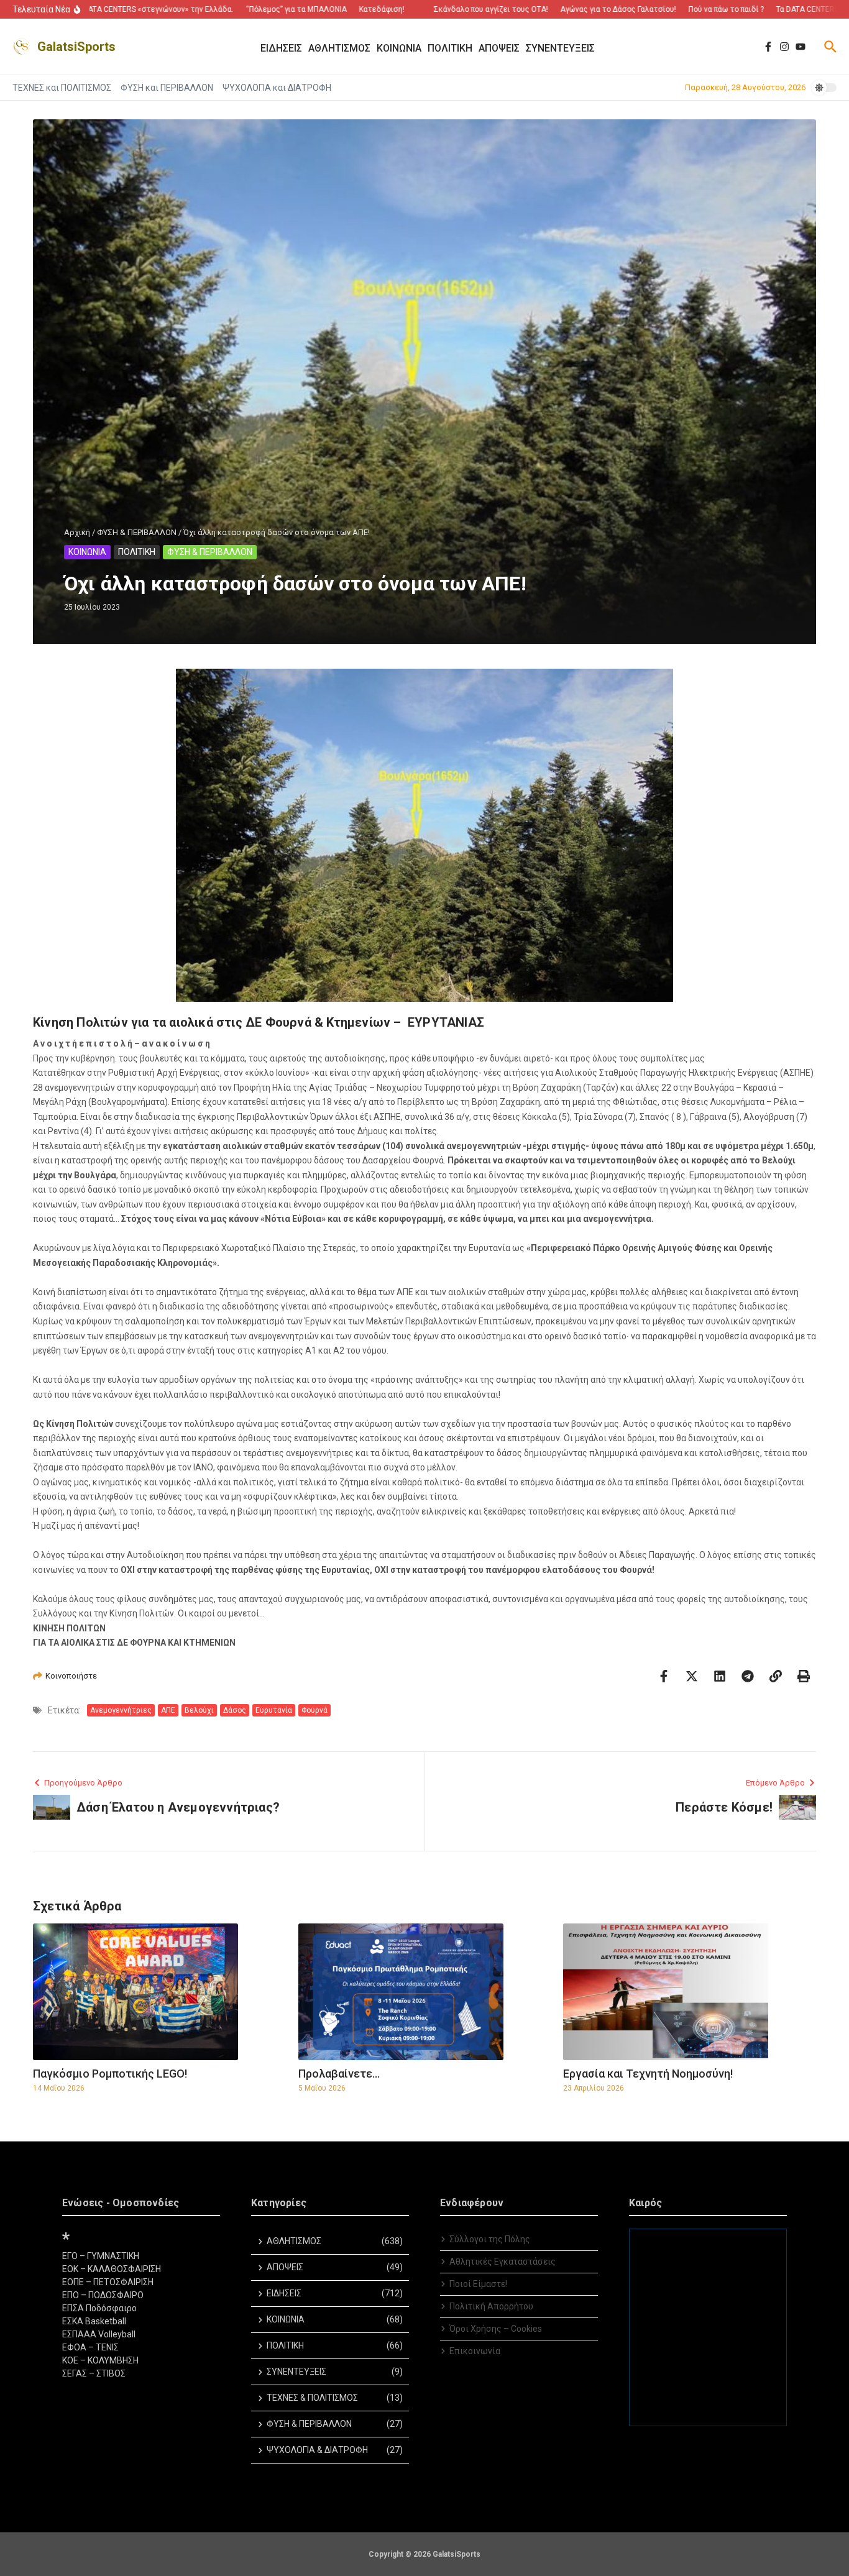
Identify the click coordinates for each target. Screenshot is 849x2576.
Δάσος (235, 1710)
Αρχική (77, 532)
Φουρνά (314, 1710)
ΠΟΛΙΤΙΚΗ (137, 552)
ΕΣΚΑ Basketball (94, 2321)
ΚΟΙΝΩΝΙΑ (87, 552)
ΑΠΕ (168, 1710)
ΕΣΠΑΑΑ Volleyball (99, 2334)
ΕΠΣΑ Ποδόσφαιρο (99, 2308)
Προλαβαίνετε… (339, 2074)
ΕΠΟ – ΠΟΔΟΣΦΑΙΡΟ (103, 2295)
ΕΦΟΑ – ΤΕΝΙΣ (90, 2347)
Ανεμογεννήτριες (121, 1710)
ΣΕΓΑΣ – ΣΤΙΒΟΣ (94, 2373)
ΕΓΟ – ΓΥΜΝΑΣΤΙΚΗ (101, 2256)
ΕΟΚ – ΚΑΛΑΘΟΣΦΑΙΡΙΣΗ (112, 2269)
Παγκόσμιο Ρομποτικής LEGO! (110, 2074)
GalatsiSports (76, 47)
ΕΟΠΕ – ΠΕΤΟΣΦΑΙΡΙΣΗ (108, 2282)
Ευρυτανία (274, 1710)
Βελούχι (199, 1710)
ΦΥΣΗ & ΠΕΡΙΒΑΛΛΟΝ (137, 532)
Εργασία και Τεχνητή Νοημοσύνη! (648, 2074)
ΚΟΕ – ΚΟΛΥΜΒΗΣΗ (100, 2360)
